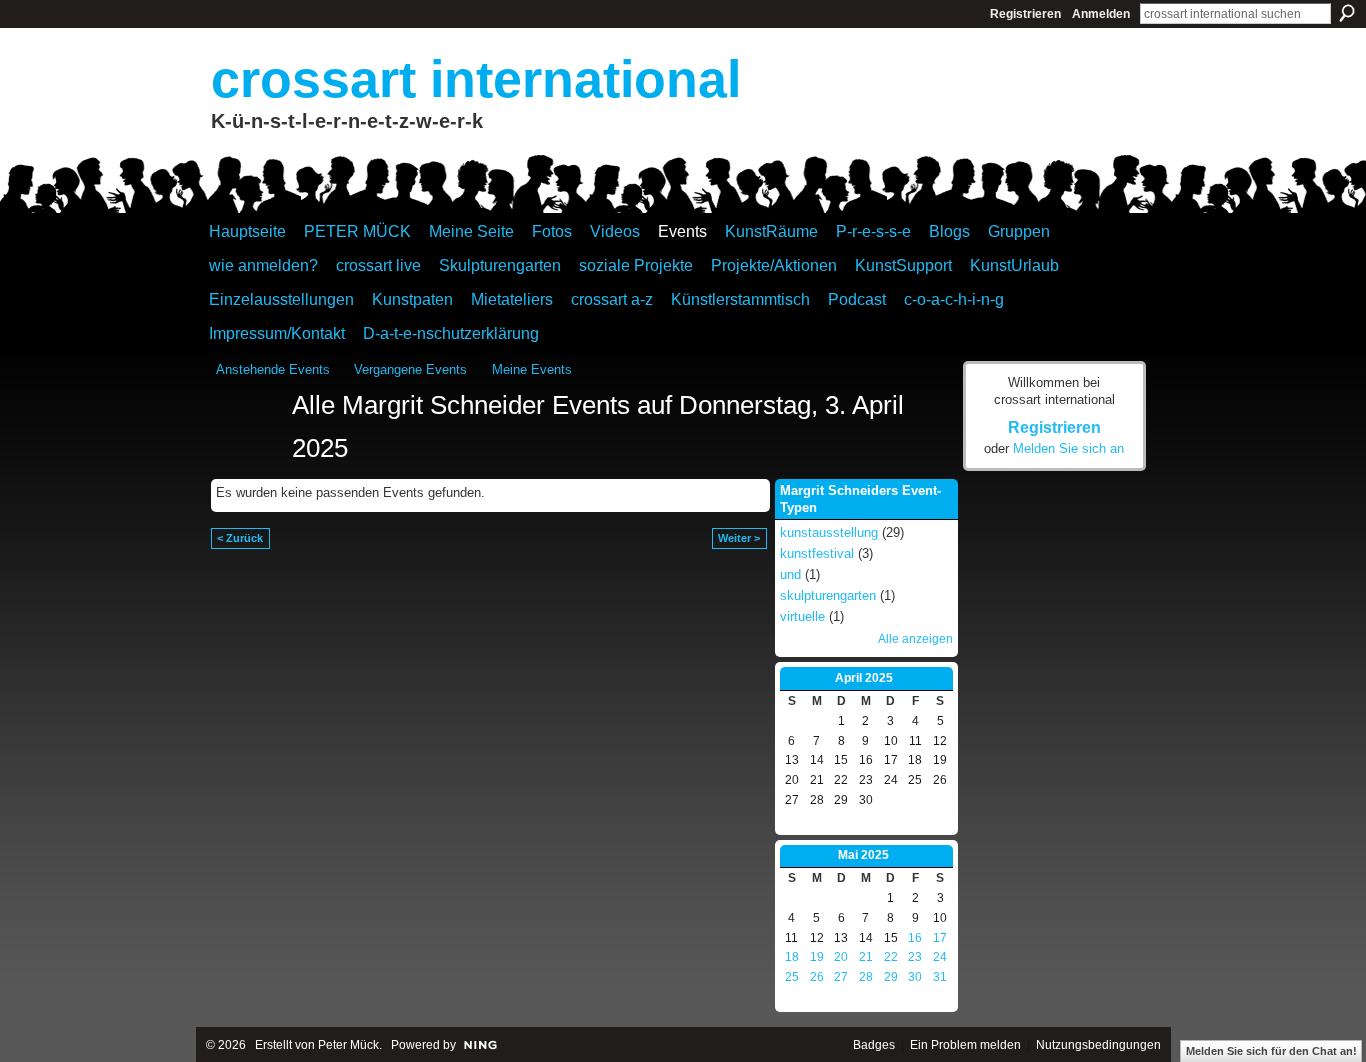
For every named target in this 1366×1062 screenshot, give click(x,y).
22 (891, 957)
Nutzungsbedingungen (1098, 1045)
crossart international (476, 79)
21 (866, 957)
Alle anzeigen (915, 639)
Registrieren (1025, 14)
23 (915, 957)
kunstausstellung (829, 532)
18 (792, 957)
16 (915, 938)
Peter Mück (348, 1045)
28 (866, 977)
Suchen (1347, 13)
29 (891, 977)
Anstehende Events (273, 369)
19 (817, 957)
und (790, 574)
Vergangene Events (410, 369)
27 (841, 977)
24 (940, 957)
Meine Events (532, 369)
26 (817, 977)
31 (940, 977)
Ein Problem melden (965, 1045)
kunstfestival (817, 553)
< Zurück (240, 538)
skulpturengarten (828, 595)
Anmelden (1101, 14)
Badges (874, 1045)
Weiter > (739, 538)
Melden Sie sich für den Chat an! (1271, 1051)
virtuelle (802, 616)
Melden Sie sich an (1068, 448)
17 (940, 938)
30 (915, 977)
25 (792, 977)
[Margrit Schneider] (248, 442)
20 (841, 957)
